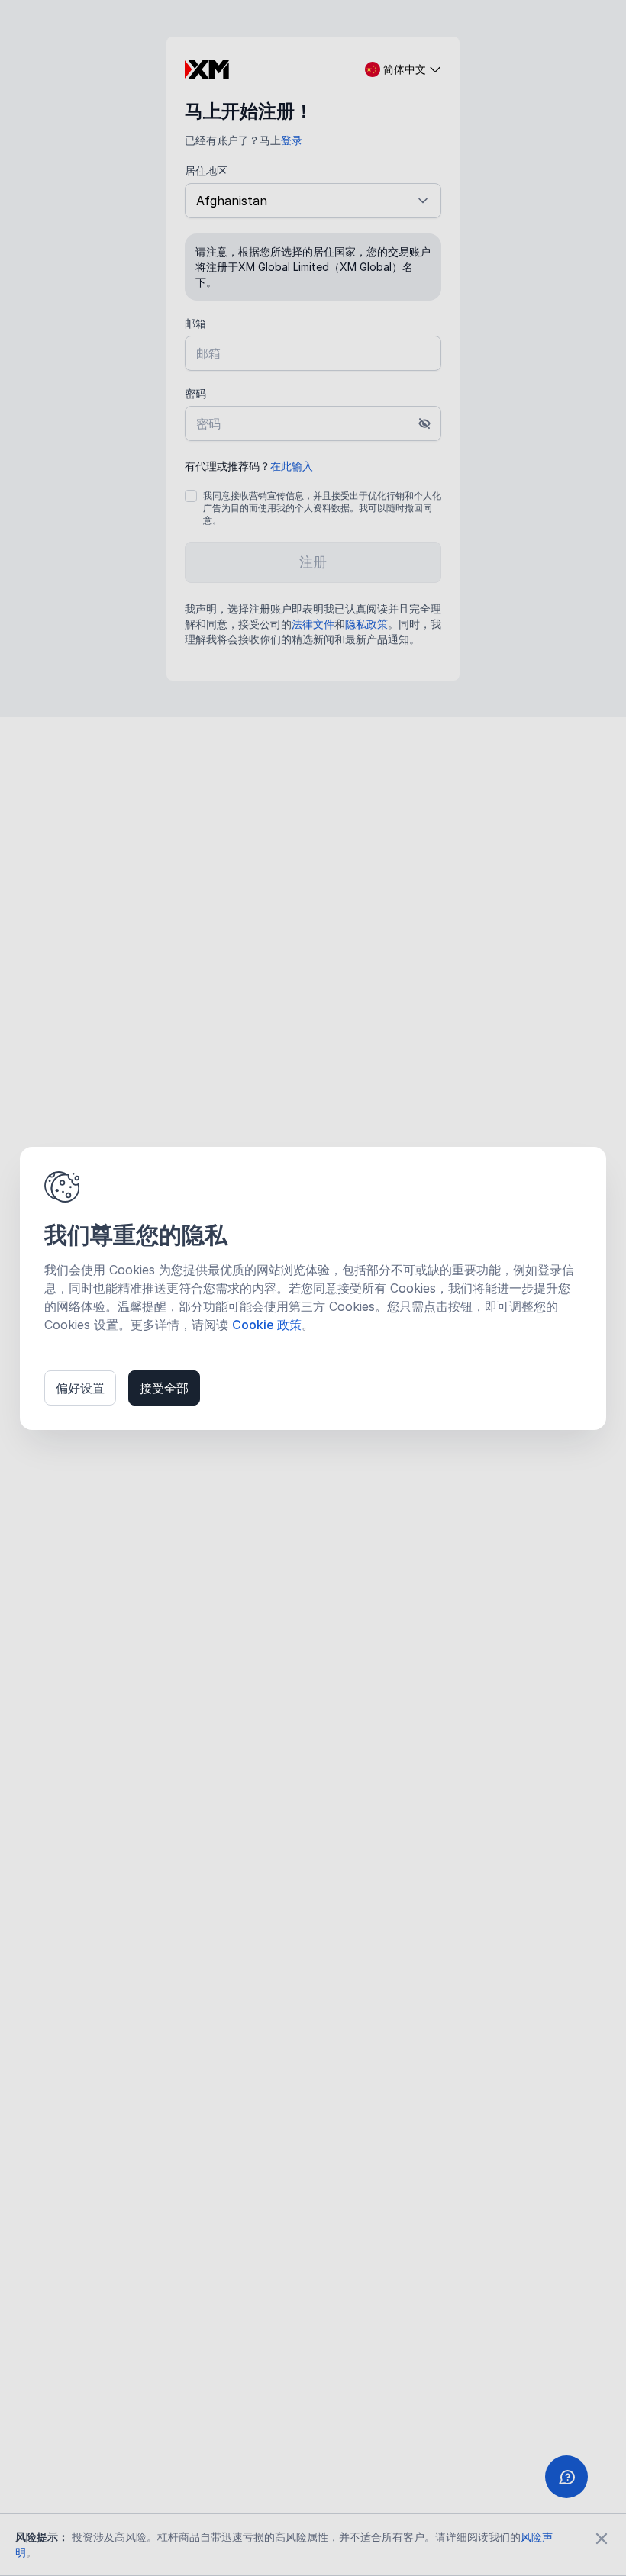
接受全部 (164, 1388)
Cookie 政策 (267, 1325)
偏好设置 (80, 1388)
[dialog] (313, 1288)
